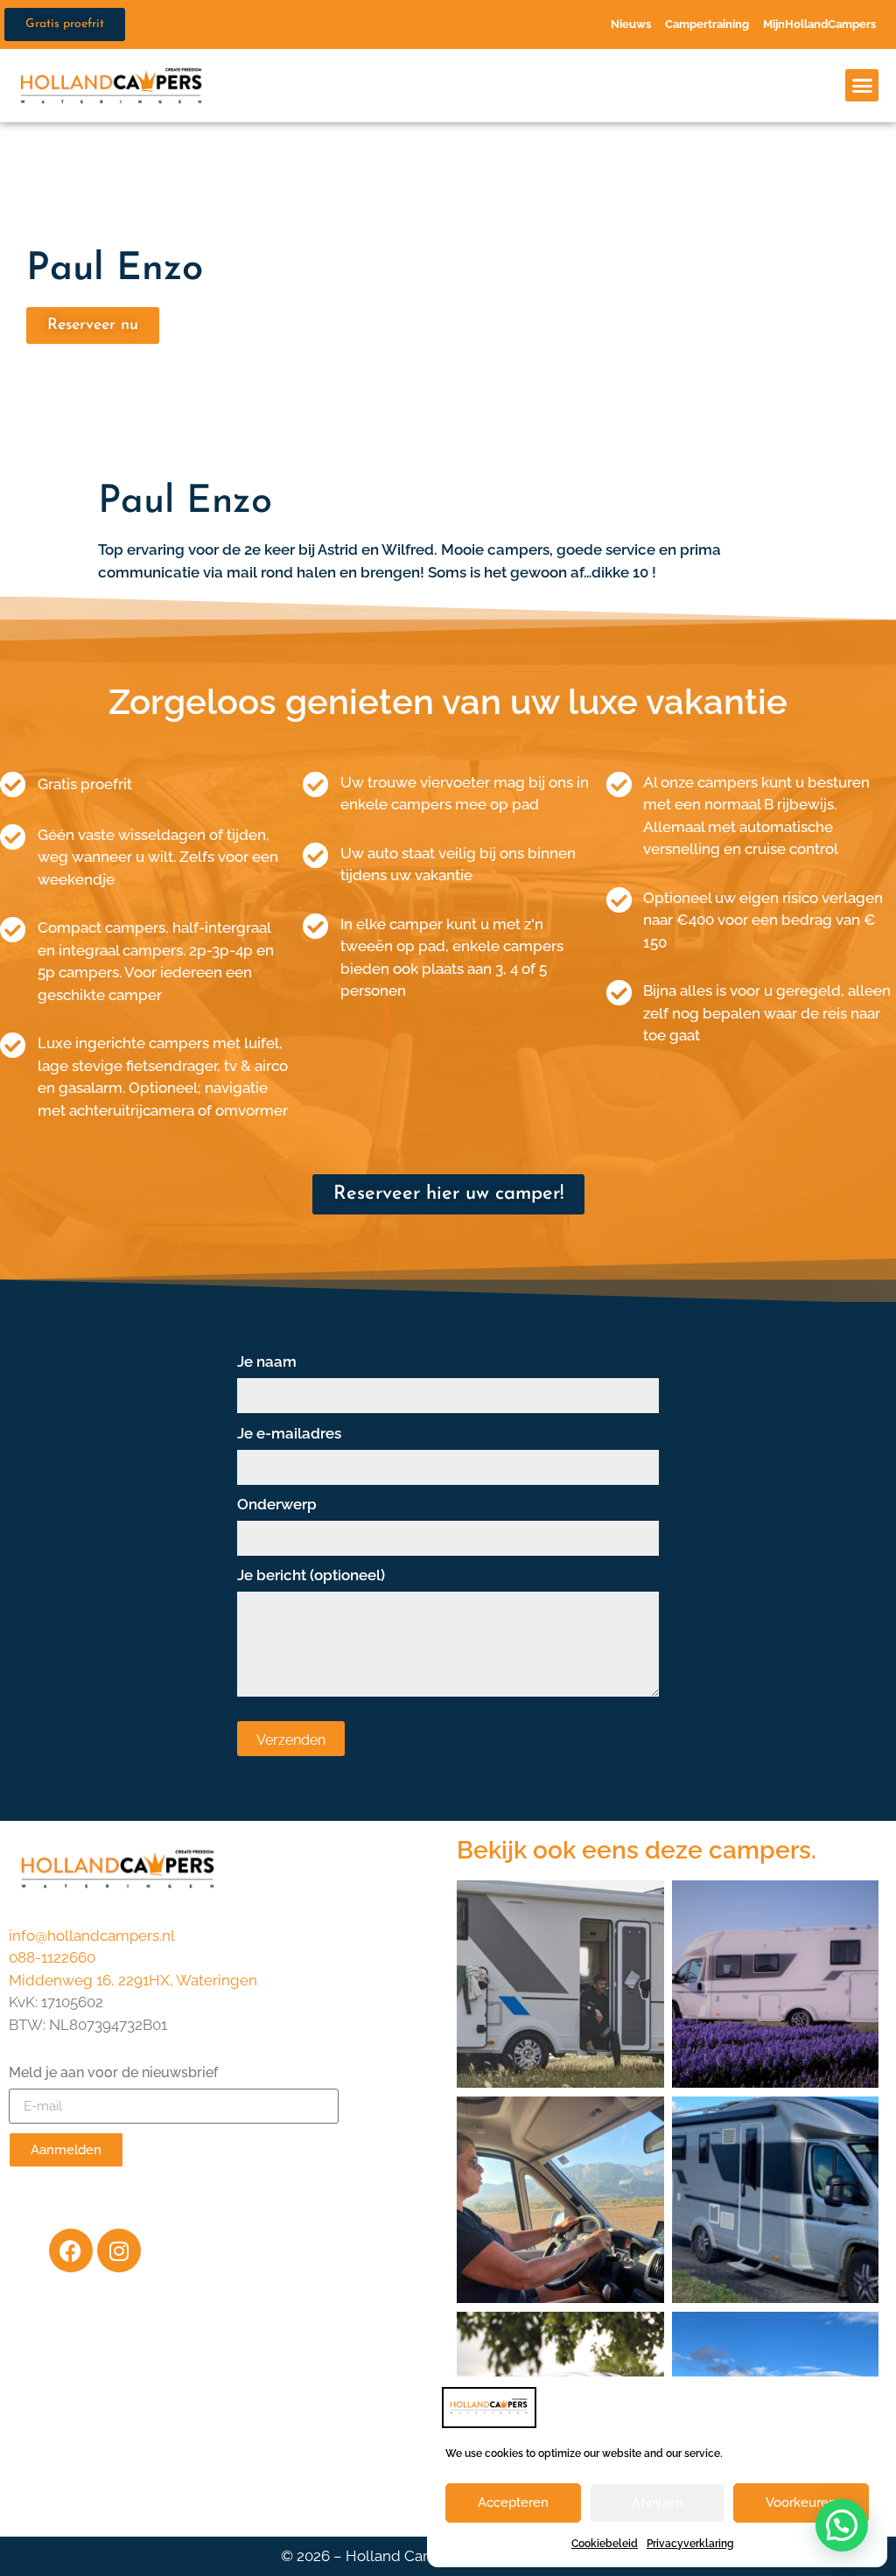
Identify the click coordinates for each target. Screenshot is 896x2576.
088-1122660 (52, 1957)
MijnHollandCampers (819, 24)
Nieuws (631, 24)
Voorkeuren (801, 2502)
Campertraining (707, 24)
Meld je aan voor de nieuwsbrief (113, 2073)
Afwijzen (658, 2502)
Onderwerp (277, 1505)
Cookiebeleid (605, 2544)
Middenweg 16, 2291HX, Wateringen (133, 1980)
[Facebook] (71, 2250)
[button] (862, 86)
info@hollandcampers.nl (92, 1935)
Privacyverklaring (690, 2544)
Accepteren (513, 2502)
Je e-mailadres (289, 1434)
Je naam (267, 1362)
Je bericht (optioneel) (311, 1576)
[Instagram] (119, 2250)
